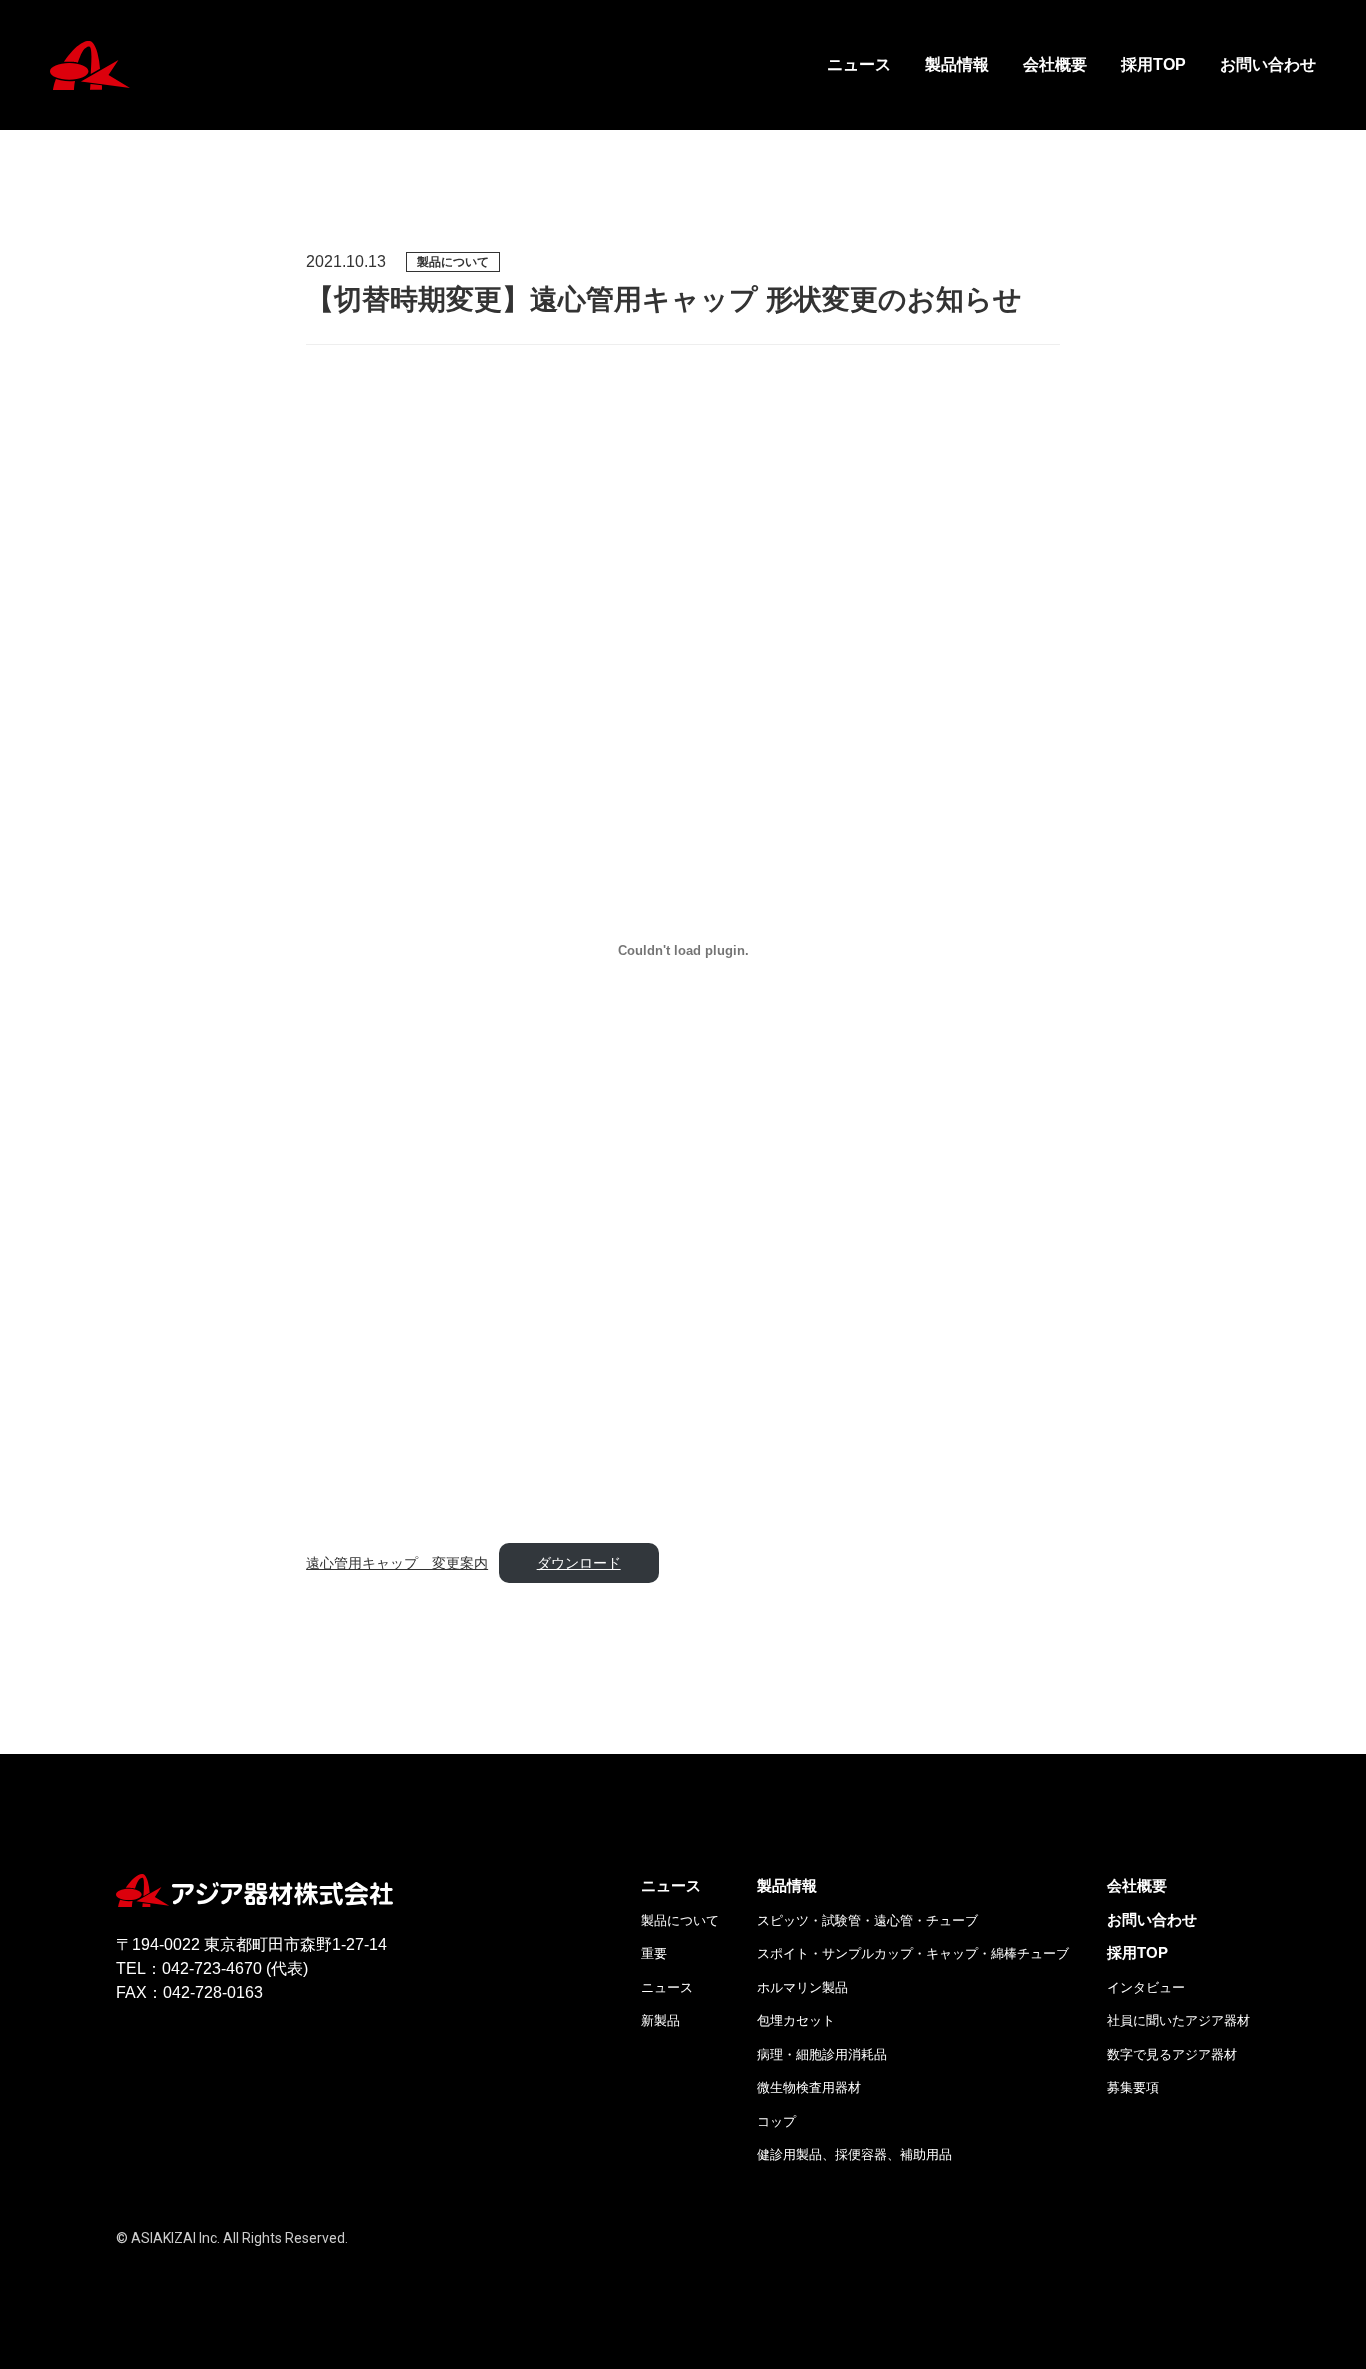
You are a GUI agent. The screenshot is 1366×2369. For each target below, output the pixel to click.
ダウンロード (579, 1563)
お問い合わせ (1268, 64)
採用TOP (1153, 64)
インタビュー (1146, 1987)
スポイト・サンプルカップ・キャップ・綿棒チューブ (913, 1953)
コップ (776, 2121)
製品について (680, 1920)
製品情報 (957, 64)
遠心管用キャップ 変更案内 (397, 1563)
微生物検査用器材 (809, 2087)
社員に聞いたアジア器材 (1178, 2020)
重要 (654, 1953)
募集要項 (1133, 2087)
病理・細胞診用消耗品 (822, 2054)
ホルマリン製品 (802, 1987)
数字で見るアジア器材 (1172, 2054)
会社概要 (1055, 64)
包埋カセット (796, 2020)
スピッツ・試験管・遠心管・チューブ (867, 1920)
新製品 (660, 2020)
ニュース (859, 64)
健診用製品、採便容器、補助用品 (854, 2154)
